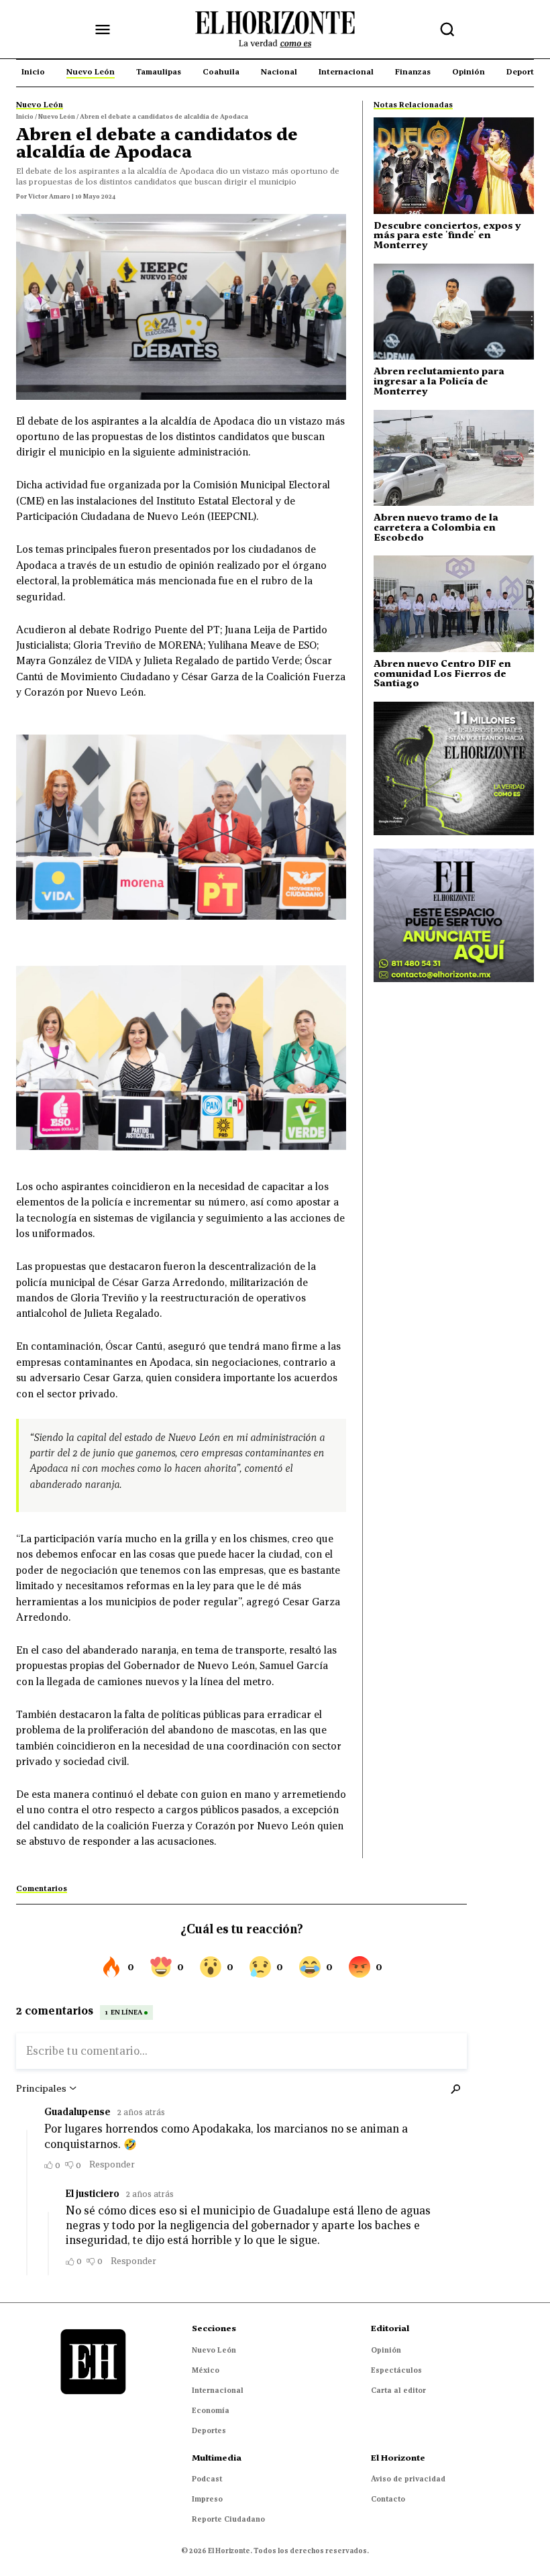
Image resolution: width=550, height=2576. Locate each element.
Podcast (207, 2479)
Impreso (207, 2499)
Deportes (209, 2430)
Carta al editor (398, 2390)
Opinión (386, 2350)
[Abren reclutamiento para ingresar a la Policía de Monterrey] (454, 312)
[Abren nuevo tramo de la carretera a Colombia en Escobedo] (454, 458)
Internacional (218, 2390)
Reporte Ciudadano (228, 2519)
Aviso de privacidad (408, 2479)
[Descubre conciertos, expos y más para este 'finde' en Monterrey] (454, 165)
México (206, 2370)
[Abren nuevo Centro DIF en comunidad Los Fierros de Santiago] (454, 603)
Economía (211, 2410)
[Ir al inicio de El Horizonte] (275, 30)
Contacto (388, 2499)
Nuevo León (214, 2350)
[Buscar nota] (447, 30)
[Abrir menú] (103, 30)
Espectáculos (396, 2370)
